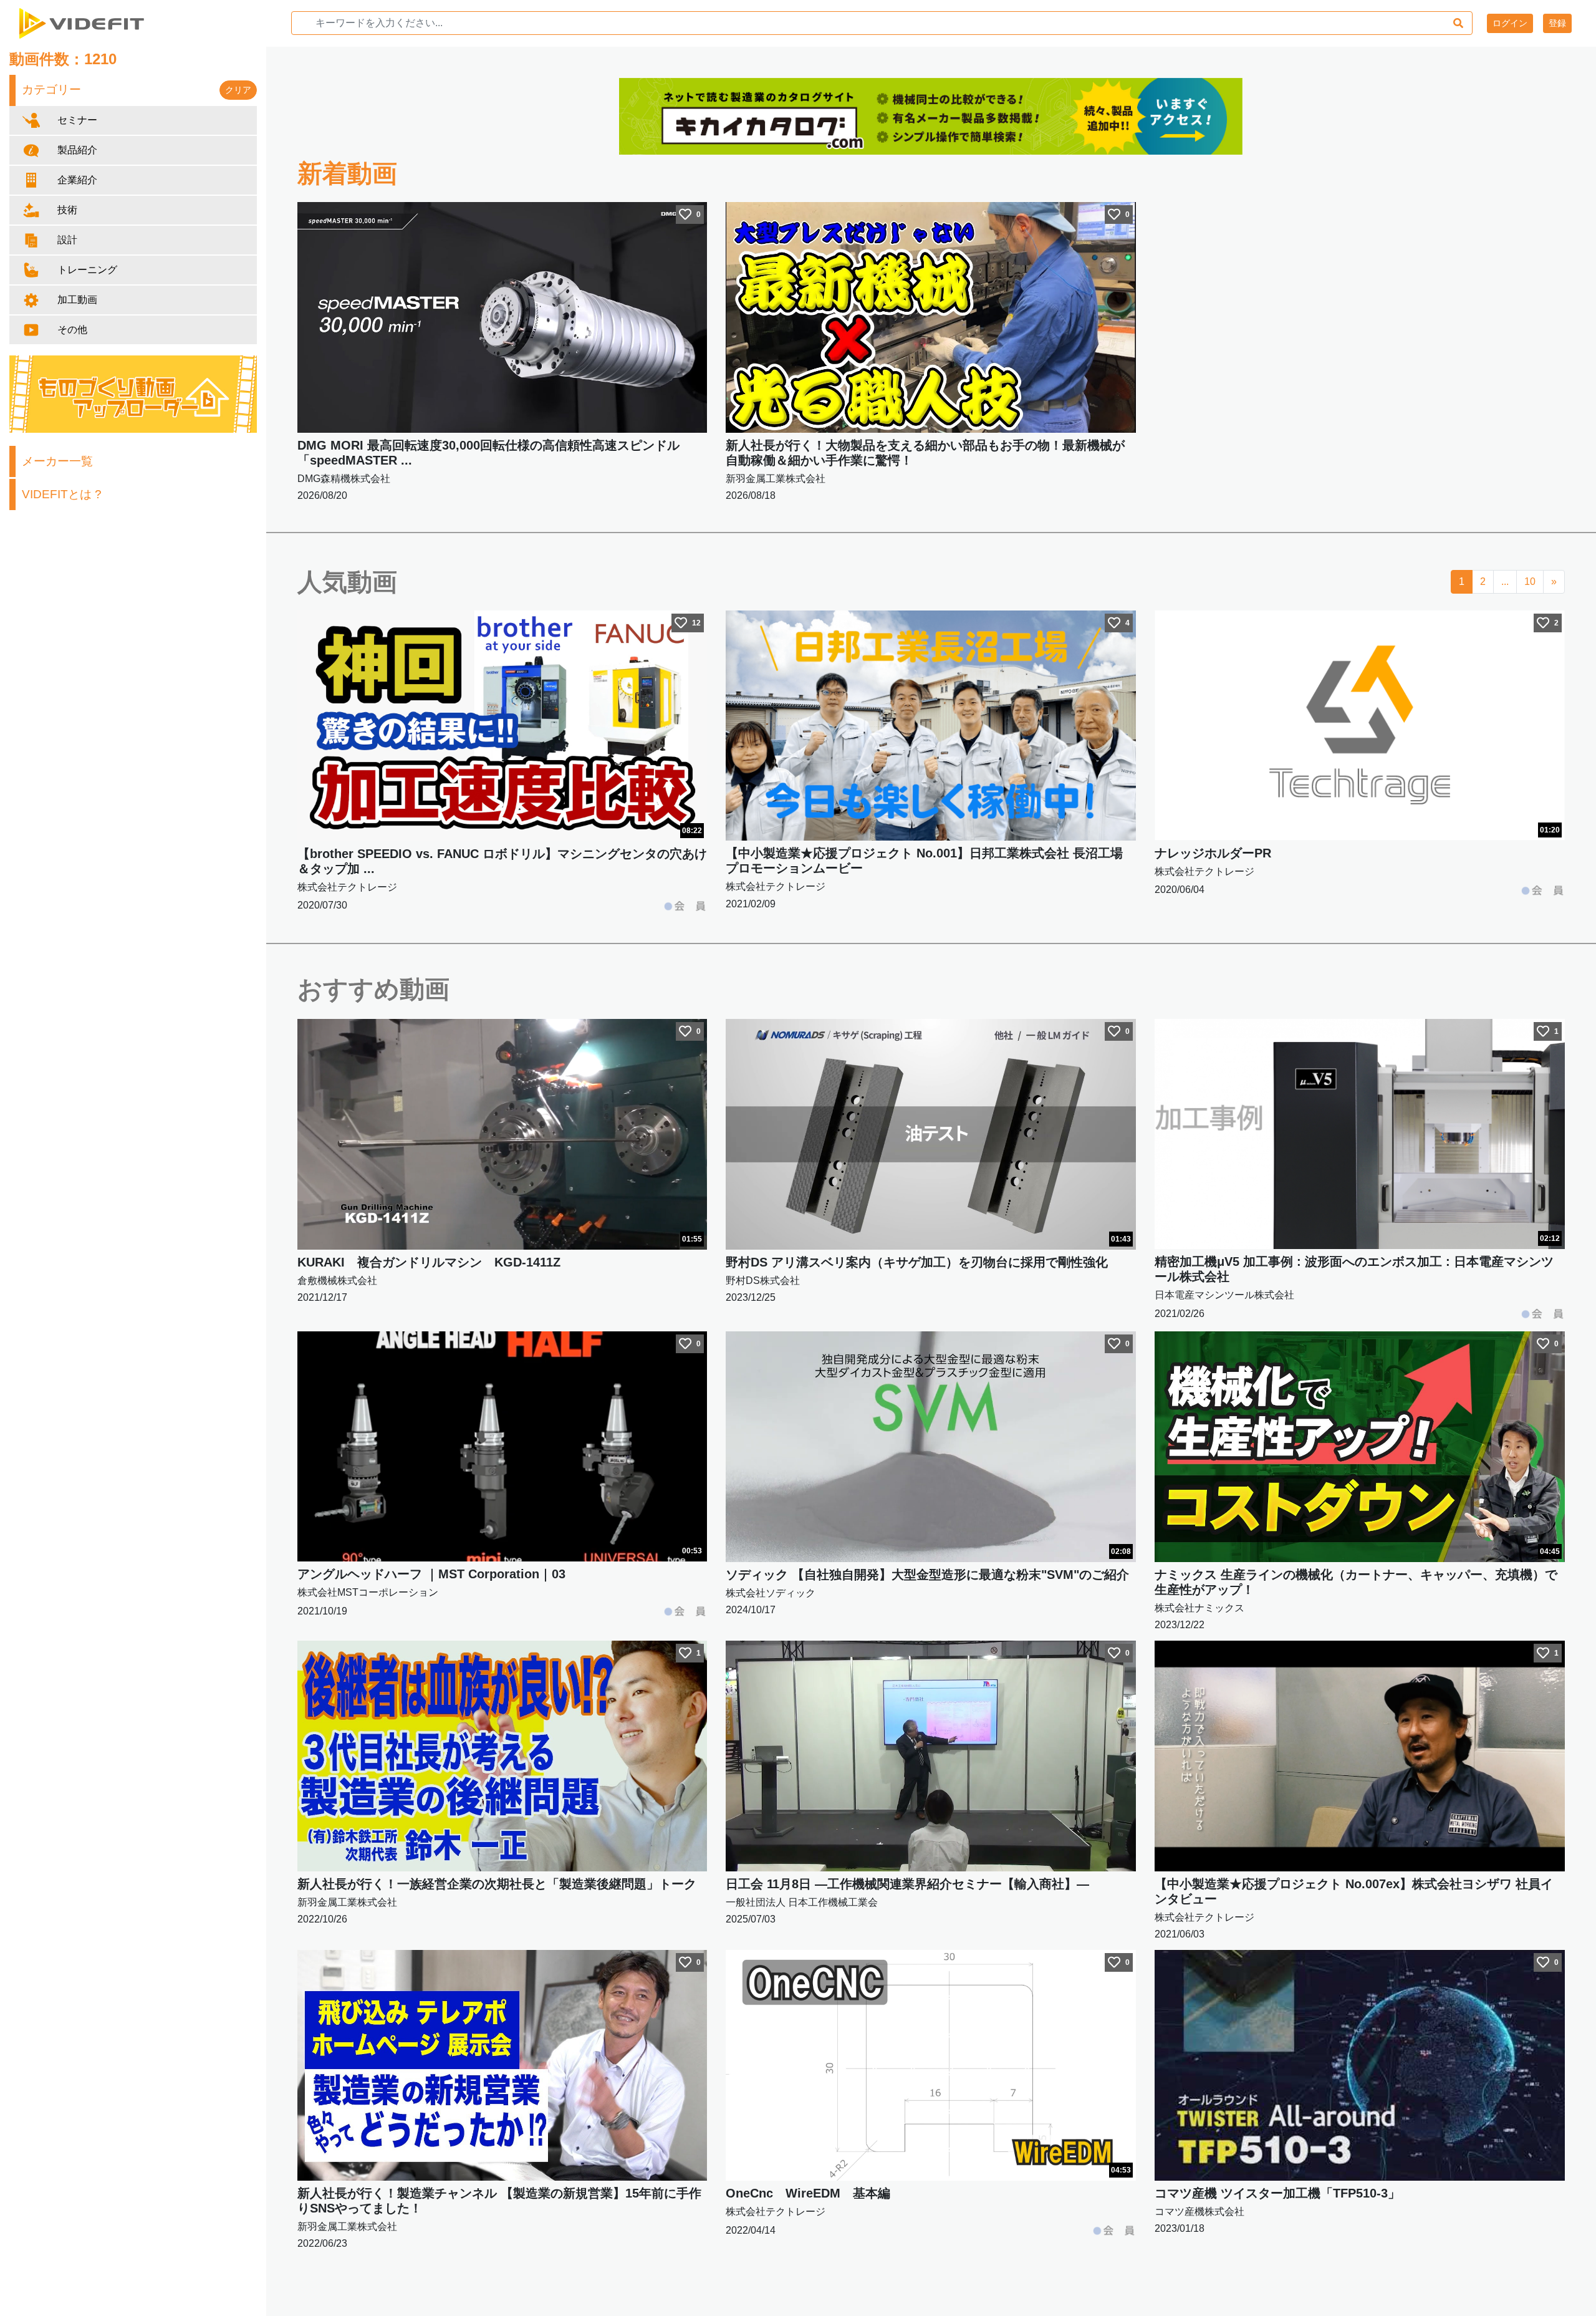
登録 (1557, 23)
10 (1530, 581)
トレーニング (87, 270)
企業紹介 (77, 180)
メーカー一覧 (57, 461)
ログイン (1510, 23)
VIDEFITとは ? (62, 494)
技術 (67, 210)
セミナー (77, 120)
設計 (67, 240)
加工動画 (77, 300)
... (1505, 581)
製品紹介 (77, 150)
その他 (72, 330)
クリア (238, 90)
